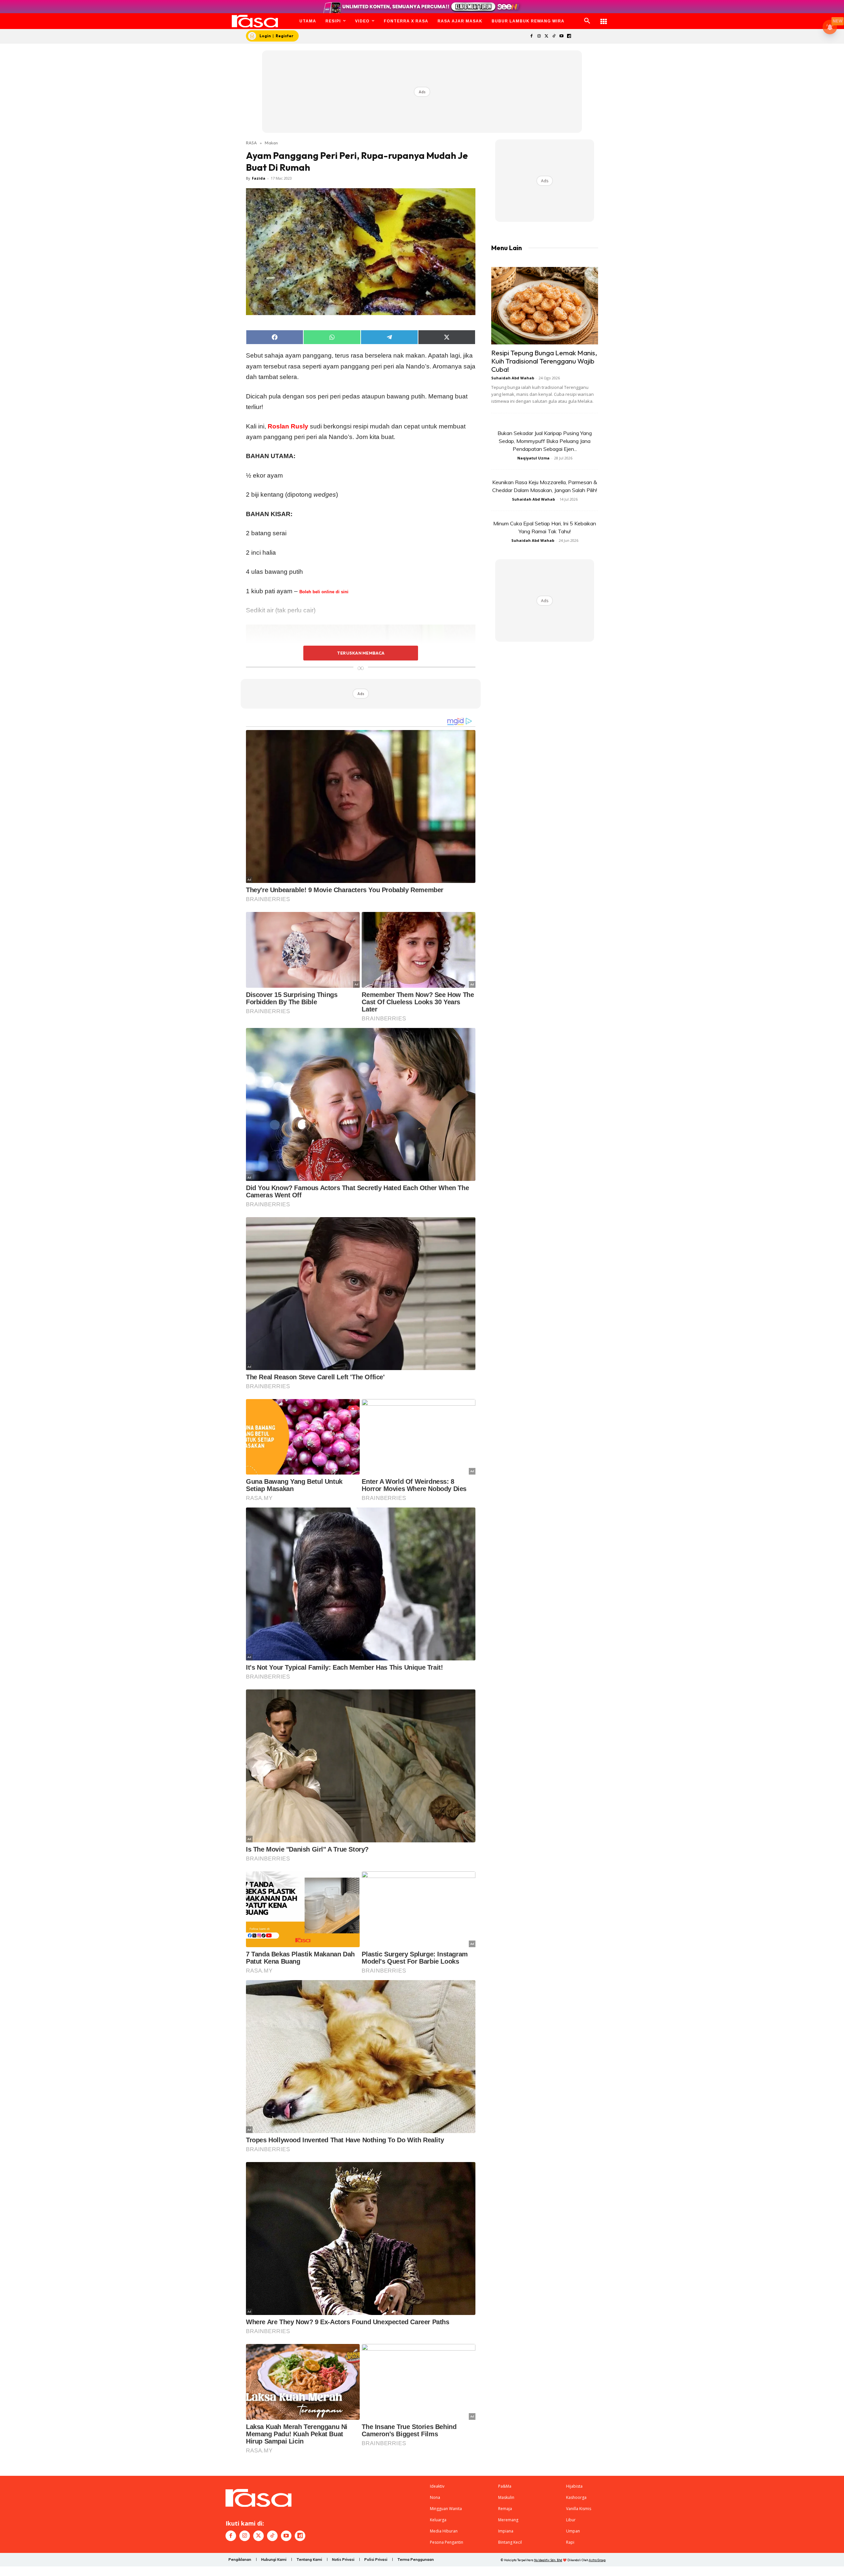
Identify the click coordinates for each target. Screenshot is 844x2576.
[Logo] (255, 21)
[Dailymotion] (569, 36)
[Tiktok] (554, 36)
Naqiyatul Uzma (533, 458)
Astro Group (597, 2560)
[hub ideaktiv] (604, 18)
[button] (587, 21)
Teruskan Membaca (361, 653)
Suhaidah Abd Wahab (513, 378)
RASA (251, 143)
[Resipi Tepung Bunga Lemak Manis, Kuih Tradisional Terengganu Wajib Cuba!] (545, 306)
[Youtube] (562, 36)
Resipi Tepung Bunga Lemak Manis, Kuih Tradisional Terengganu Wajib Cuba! (544, 361)
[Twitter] (546, 36)
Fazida (259, 178)
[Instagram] (539, 36)
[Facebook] (531, 36)
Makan (271, 143)
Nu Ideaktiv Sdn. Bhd (548, 2560)
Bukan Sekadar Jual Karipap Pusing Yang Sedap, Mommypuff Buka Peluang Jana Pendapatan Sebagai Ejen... (545, 441)
